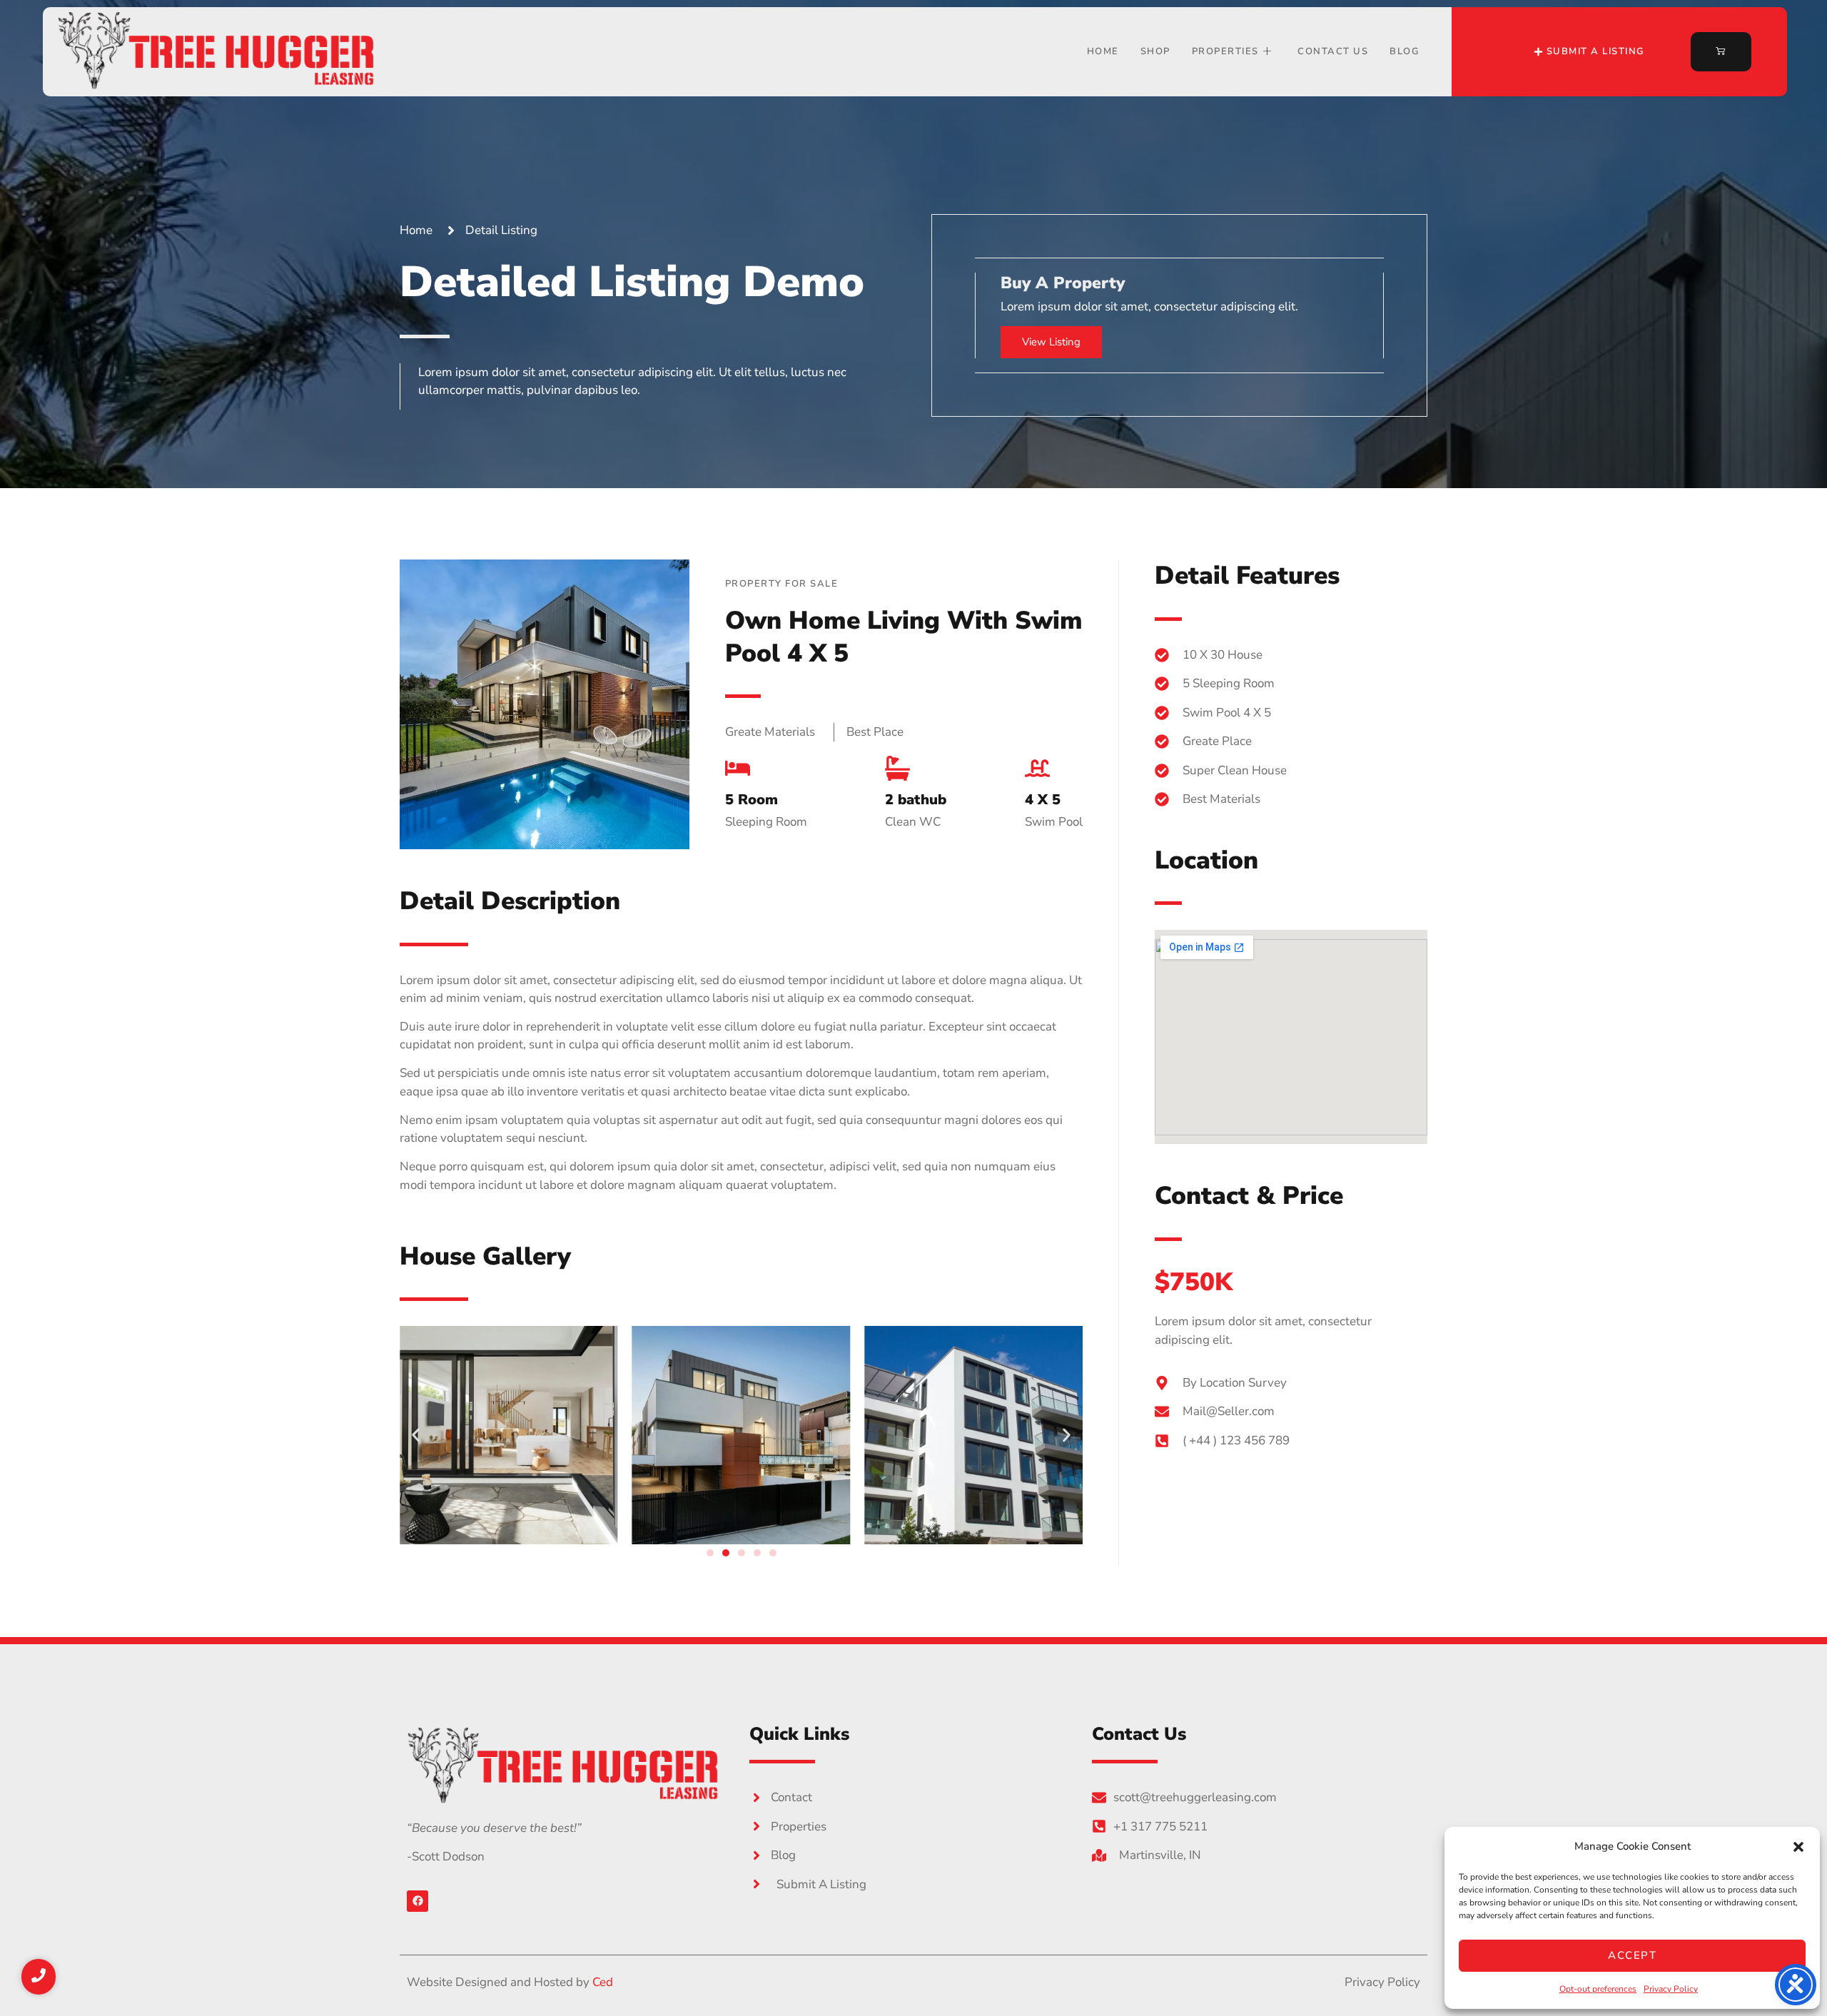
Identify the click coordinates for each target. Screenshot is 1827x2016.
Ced (603, 1982)
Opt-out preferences (1598, 1989)
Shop (1155, 51)
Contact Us (1333, 51)
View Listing (1051, 342)
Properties (1225, 51)
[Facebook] (417, 1901)
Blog (1405, 51)
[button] (1798, 1847)
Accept (1632, 1955)
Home (1103, 51)
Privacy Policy (1671, 1989)
